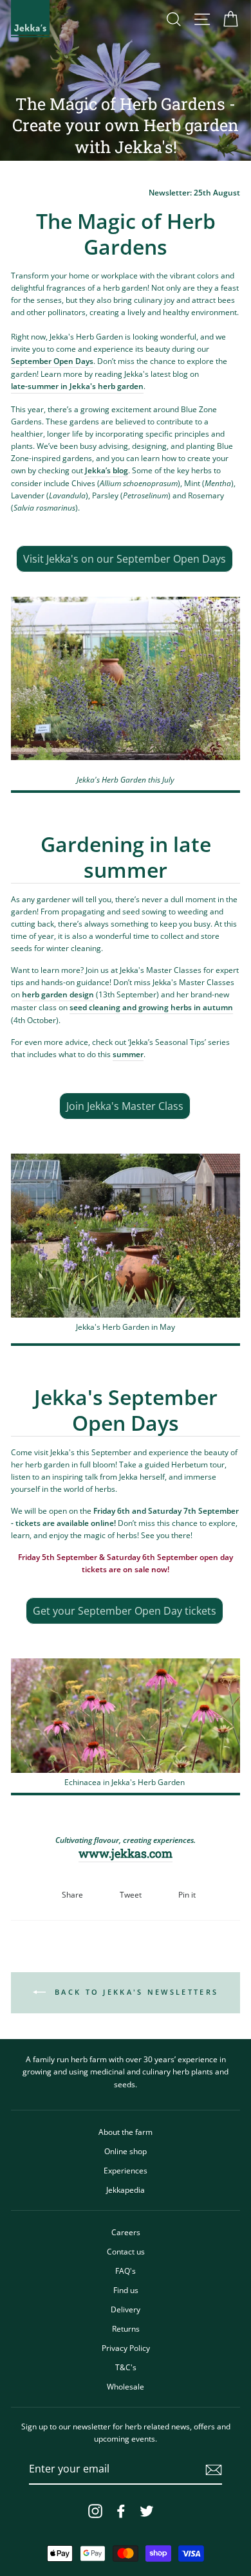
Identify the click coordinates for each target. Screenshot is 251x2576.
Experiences (126, 2170)
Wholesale (126, 2386)
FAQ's (126, 2271)
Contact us (126, 2251)
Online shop (126, 2151)
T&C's (126, 2367)
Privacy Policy (126, 2348)
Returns (126, 2328)
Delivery (126, 2309)
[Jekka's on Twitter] (147, 2511)
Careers (126, 2232)
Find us (126, 2290)
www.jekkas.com (126, 1854)
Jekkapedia (126, 2190)
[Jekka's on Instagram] (95, 2511)
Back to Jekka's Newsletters (135, 1992)
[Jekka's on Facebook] (121, 2511)
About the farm (126, 2132)
